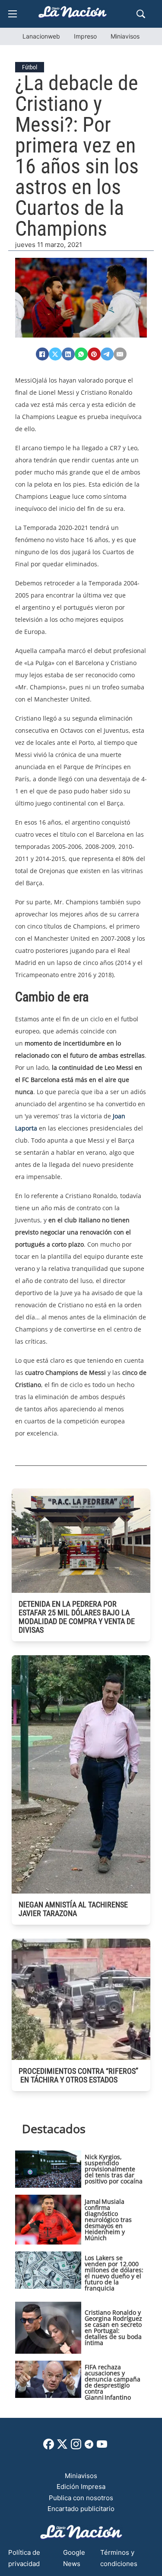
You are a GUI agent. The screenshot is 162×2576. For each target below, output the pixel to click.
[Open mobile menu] (13, 14)
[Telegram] (107, 354)
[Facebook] (42, 354)
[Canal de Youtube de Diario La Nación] (102, 2447)
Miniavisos (125, 36)
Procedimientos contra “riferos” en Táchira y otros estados (78, 2075)
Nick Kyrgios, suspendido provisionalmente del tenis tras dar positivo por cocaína (114, 2169)
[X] (55, 354)
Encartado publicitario (81, 2509)
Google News (74, 2558)
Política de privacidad (24, 2558)
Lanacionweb (41, 36)
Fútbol (30, 67)
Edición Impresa (81, 2487)
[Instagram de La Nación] (76, 2447)
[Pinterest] (94, 354)
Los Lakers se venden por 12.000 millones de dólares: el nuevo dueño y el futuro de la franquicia (114, 2273)
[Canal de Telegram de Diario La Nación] (89, 2447)
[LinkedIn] (68, 354)
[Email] (120, 354)
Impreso (85, 36)
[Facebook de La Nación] (49, 2447)
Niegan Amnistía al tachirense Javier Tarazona (73, 1909)
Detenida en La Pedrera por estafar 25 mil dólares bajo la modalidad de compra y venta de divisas (77, 1617)
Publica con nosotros (81, 2498)
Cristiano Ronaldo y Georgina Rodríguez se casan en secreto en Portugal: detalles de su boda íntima (113, 2327)
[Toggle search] (141, 14)
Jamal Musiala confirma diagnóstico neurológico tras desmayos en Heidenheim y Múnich (108, 2220)
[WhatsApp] (81, 354)
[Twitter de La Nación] (62, 2447)
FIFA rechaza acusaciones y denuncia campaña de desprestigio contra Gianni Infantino (113, 2382)
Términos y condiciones (119, 2558)
